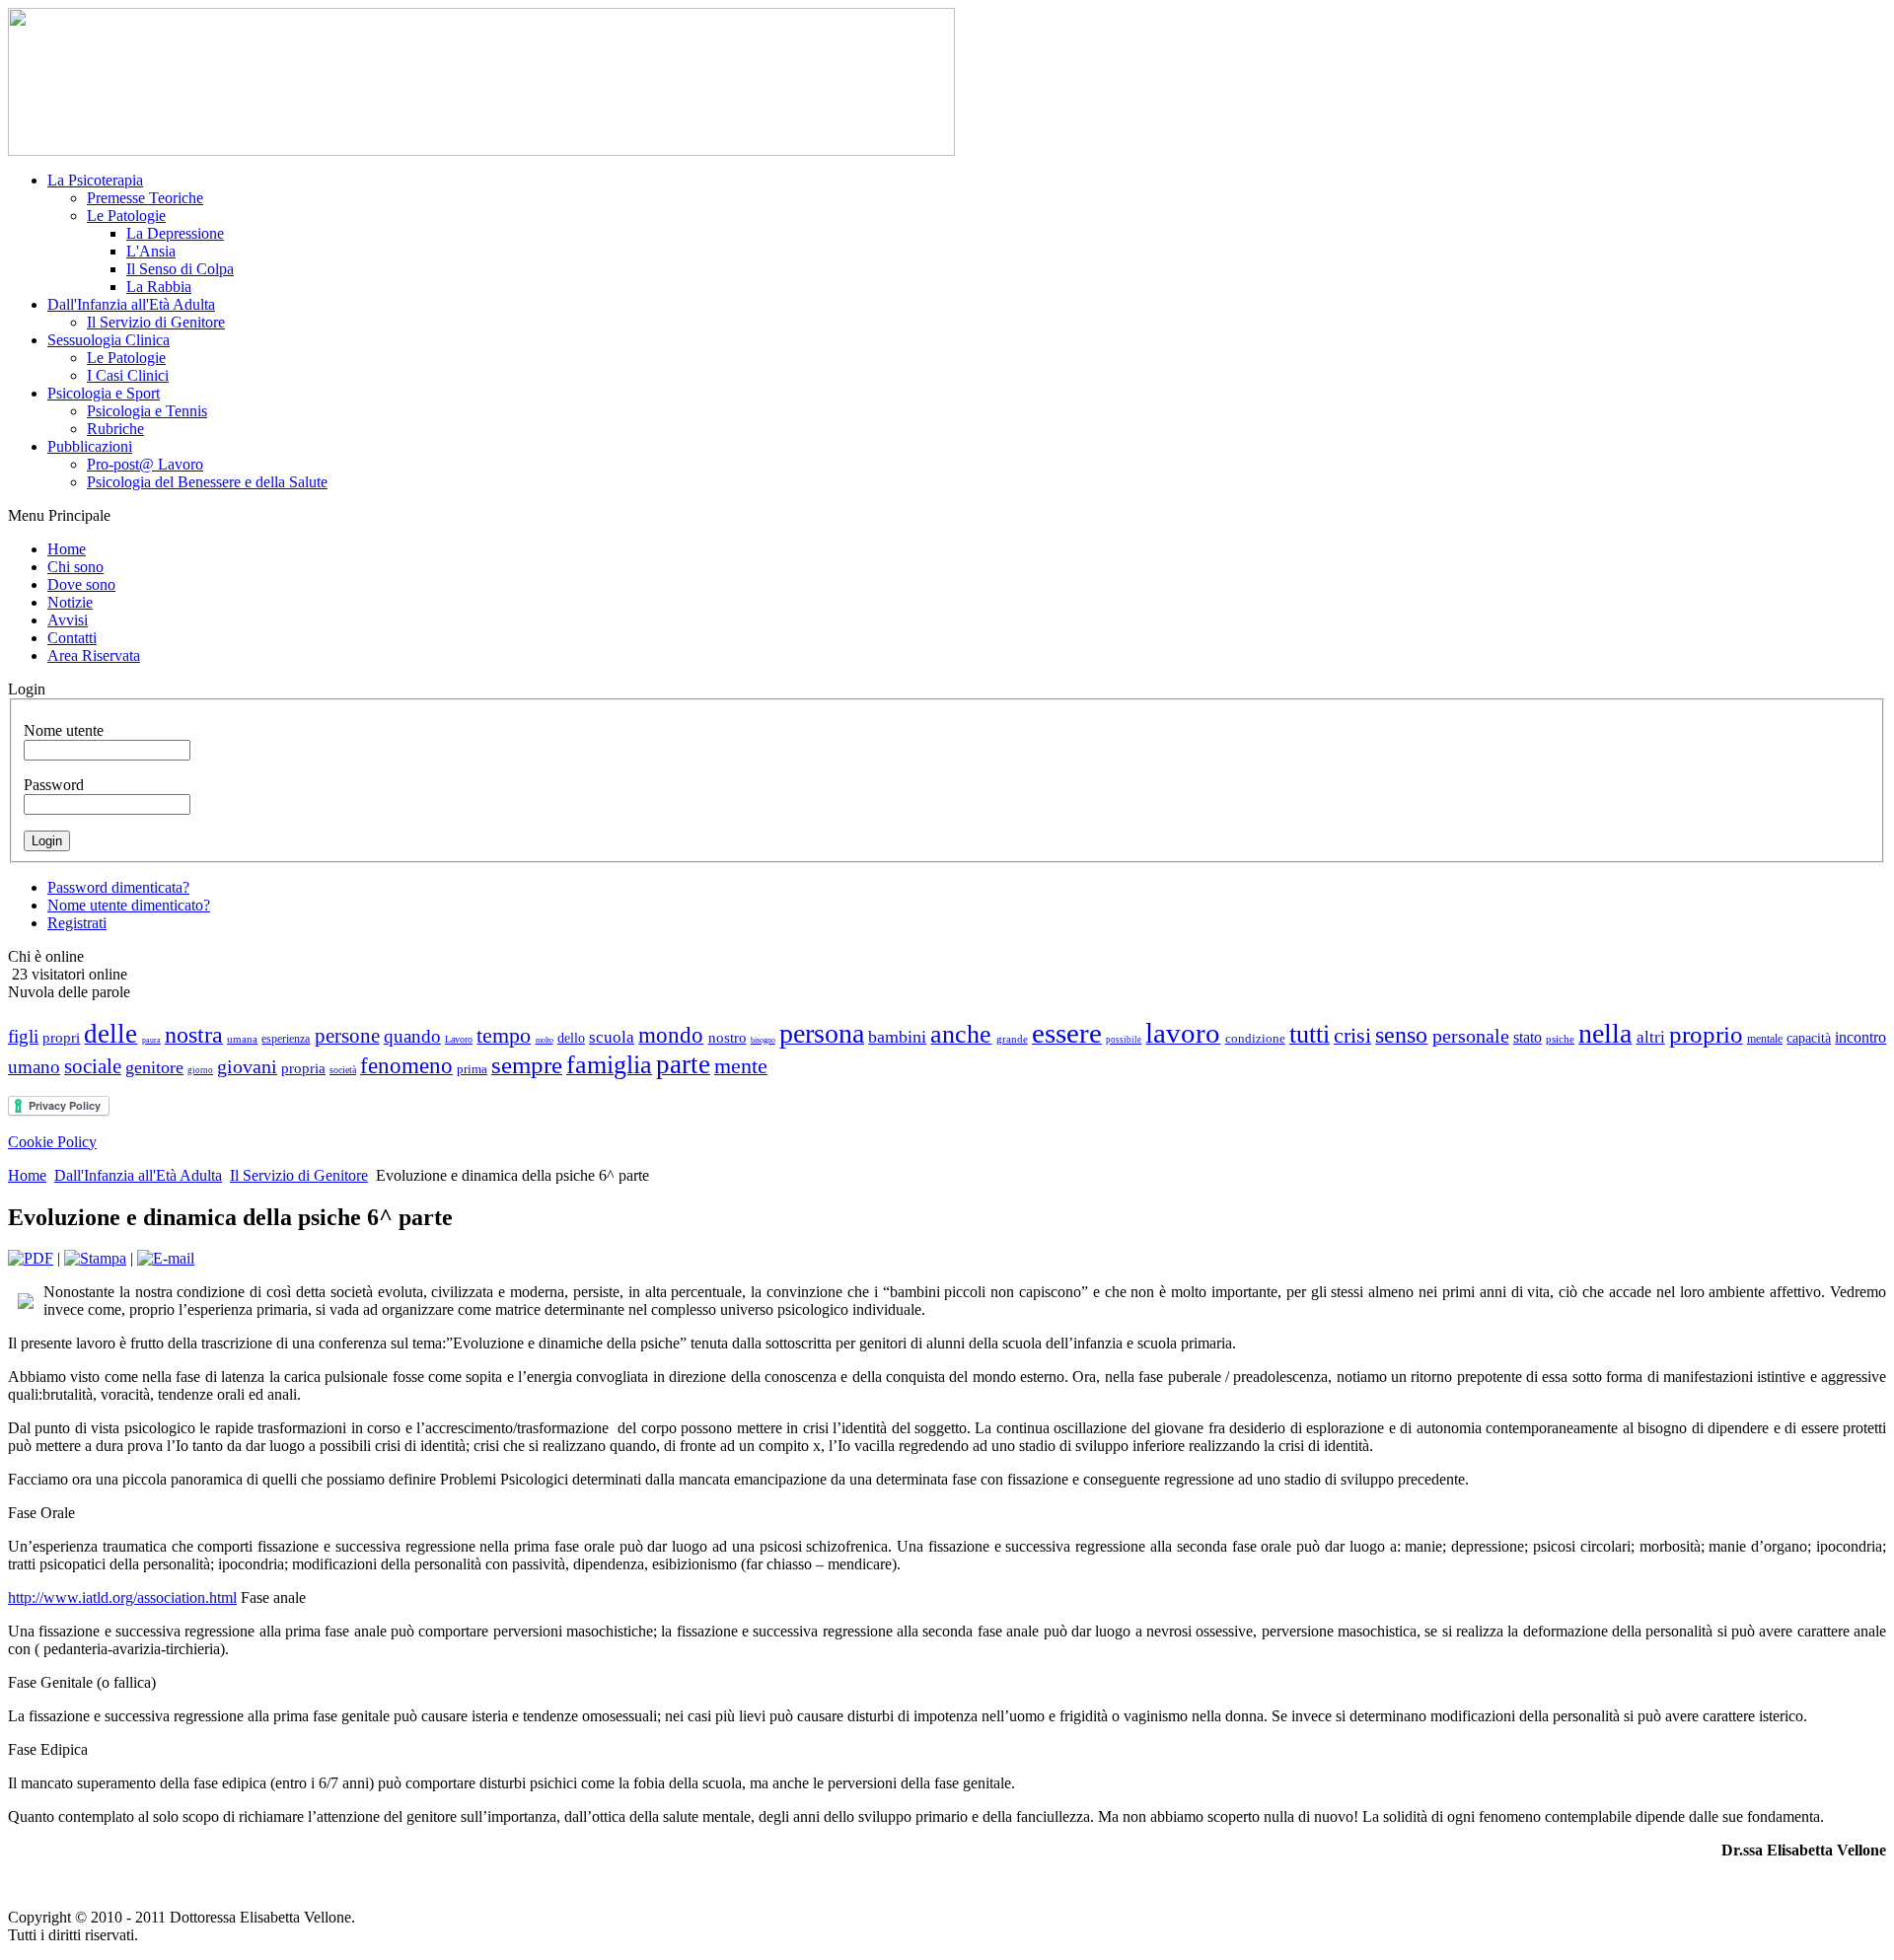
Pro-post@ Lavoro (145, 464)
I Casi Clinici (128, 375)
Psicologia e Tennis (147, 411)
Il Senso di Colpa (180, 269)
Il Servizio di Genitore (156, 322)
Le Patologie (126, 216)
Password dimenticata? (118, 887)
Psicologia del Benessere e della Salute (207, 482)
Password (54, 785)
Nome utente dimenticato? (129, 905)
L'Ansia (151, 251)
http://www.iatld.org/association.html (122, 1597)
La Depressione (175, 233)
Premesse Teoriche (145, 198)
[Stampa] (95, 1258)
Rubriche (115, 429)
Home (27, 1175)
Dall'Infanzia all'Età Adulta (138, 1175)
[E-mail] (166, 1258)
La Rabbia (159, 287)
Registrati (77, 923)
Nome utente (64, 730)
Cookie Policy (52, 1142)
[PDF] (31, 1258)
